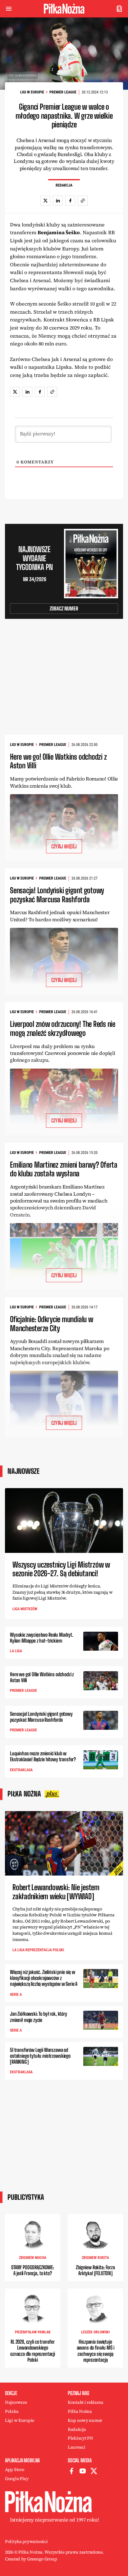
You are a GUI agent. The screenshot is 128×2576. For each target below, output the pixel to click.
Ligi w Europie (32, 92)
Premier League (63, 92)
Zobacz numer (64, 608)
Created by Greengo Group (31, 2559)
